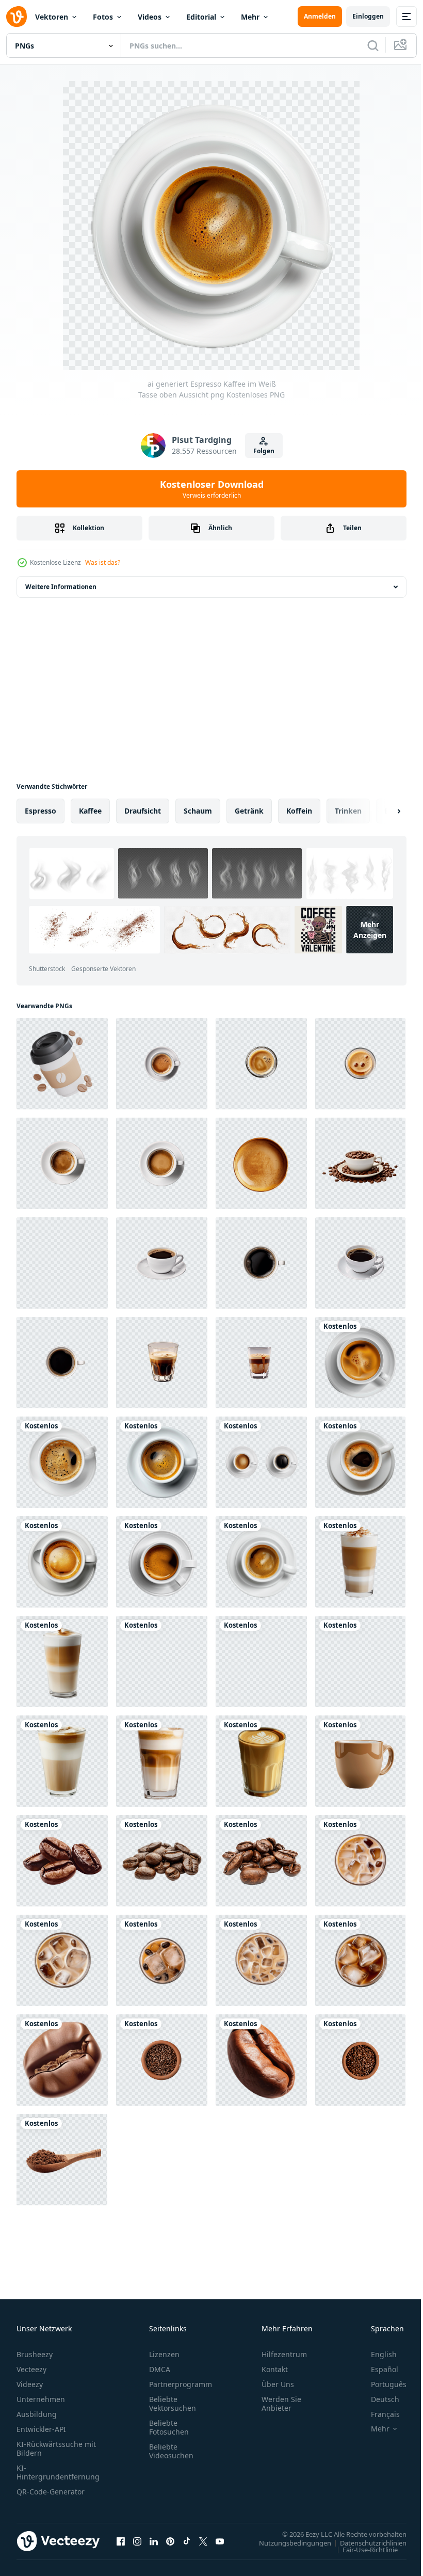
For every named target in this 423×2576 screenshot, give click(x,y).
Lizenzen (164, 2354)
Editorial (201, 17)
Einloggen (368, 16)
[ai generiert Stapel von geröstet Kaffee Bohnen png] (62, 2060)
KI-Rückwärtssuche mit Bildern (56, 2448)
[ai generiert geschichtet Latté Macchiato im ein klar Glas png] (360, 1562)
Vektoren (52, 17)
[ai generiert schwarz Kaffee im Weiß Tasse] (62, 1263)
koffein (299, 811)
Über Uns (278, 2384)
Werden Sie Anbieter (281, 2404)
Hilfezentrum (284, 2354)
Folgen (264, 451)
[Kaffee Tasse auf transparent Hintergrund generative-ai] (360, 1761)
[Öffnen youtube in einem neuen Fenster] (220, 2541)
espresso (40, 811)
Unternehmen (41, 2399)
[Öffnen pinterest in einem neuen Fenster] (170, 2541)
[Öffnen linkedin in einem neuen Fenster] (154, 2541)
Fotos (103, 17)
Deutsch (377, 2399)
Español (377, 2369)
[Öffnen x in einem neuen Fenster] (203, 2541)
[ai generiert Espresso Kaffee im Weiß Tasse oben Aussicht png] (360, 1363)
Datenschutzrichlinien (365, 2542)
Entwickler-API (41, 2429)
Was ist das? (103, 562)
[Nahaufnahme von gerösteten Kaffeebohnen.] (62, 1861)
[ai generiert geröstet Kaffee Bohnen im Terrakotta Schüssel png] (162, 2060)
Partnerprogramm (181, 2384)
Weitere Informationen (61, 587)
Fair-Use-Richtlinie (362, 2549)
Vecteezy (31, 2369)
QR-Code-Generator (51, 2492)
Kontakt (275, 2369)
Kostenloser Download (212, 489)
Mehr (250, 17)
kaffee (90, 811)
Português (381, 2384)
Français (378, 2414)
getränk (249, 811)
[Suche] (373, 45)
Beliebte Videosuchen (171, 2451)
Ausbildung (37, 2414)
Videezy (30, 2384)
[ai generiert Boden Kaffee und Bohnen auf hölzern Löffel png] (62, 2160)
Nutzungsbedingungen (287, 2542)
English (376, 2354)
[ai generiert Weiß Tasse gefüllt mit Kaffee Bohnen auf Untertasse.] (360, 1163)
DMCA (160, 2369)
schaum (198, 811)
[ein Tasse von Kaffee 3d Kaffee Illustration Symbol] (62, 1064)
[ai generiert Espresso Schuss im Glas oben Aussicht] (261, 1064)
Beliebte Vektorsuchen (173, 2404)
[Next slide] (382, 811)
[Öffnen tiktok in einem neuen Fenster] (187, 2541)
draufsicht (143, 811)
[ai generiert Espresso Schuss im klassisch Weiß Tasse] (162, 1064)
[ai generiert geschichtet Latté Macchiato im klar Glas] (162, 1363)
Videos (150, 17)
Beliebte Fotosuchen (169, 2427)
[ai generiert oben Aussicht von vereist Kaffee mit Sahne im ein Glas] (360, 1861)
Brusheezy (35, 2354)
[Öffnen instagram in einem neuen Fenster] (137, 2541)
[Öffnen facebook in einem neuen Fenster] (121, 2541)
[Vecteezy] (17, 17)
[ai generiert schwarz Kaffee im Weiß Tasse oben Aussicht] (261, 1263)
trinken (348, 811)
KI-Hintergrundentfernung (58, 2472)
